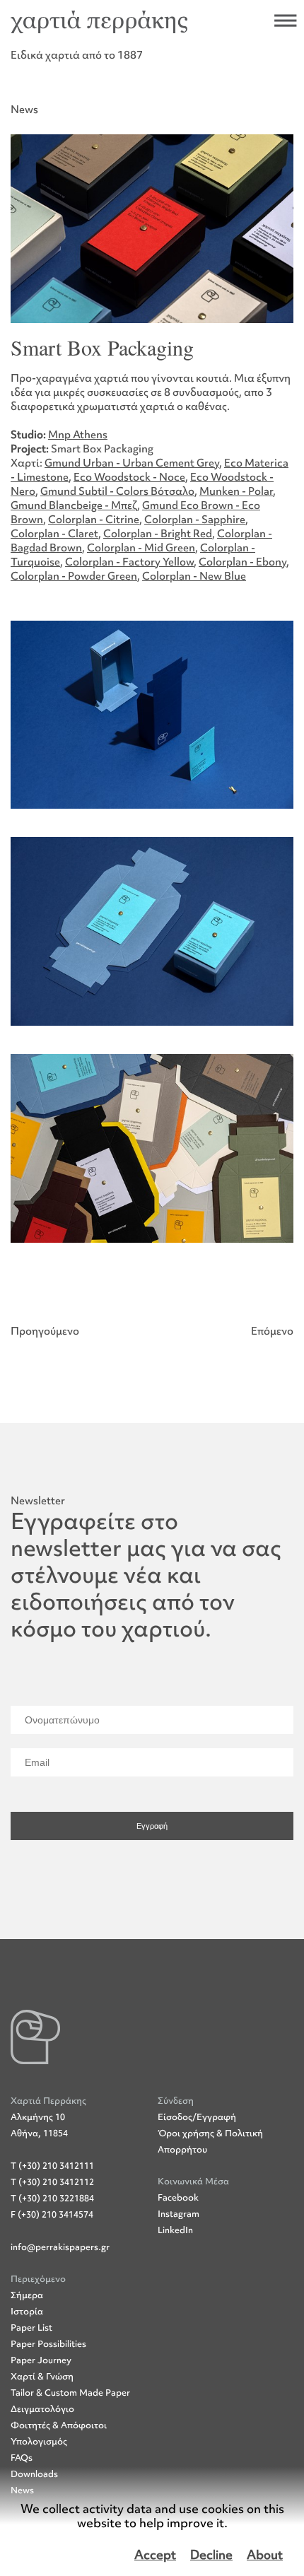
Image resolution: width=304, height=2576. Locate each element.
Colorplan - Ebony (242, 562)
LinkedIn (175, 2230)
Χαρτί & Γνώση (42, 2376)
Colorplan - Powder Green (74, 576)
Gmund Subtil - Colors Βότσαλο (117, 491)
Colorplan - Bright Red (158, 534)
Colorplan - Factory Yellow (129, 562)
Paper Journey (41, 2360)
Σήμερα (27, 2295)
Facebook (178, 2197)
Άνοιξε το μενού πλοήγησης (286, 21)
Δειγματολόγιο (42, 2409)
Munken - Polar (236, 491)
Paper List (31, 2328)
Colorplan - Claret (54, 534)
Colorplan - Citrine (94, 520)
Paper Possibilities (48, 2344)
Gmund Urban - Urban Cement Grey (132, 463)
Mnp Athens (78, 435)
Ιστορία (27, 2311)
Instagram (179, 2214)
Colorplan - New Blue (194, 576)
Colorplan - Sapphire (195, 520)
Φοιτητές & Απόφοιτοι (59, 2425)
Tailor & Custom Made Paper (70, 2393)
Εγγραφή (152, 1826)
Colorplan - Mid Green (141, 548)
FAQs (22, 2458)
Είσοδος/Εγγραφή (197, 2117)
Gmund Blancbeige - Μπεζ (74, 505)
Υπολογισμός (39, 2441)
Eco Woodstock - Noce (129, 477)
